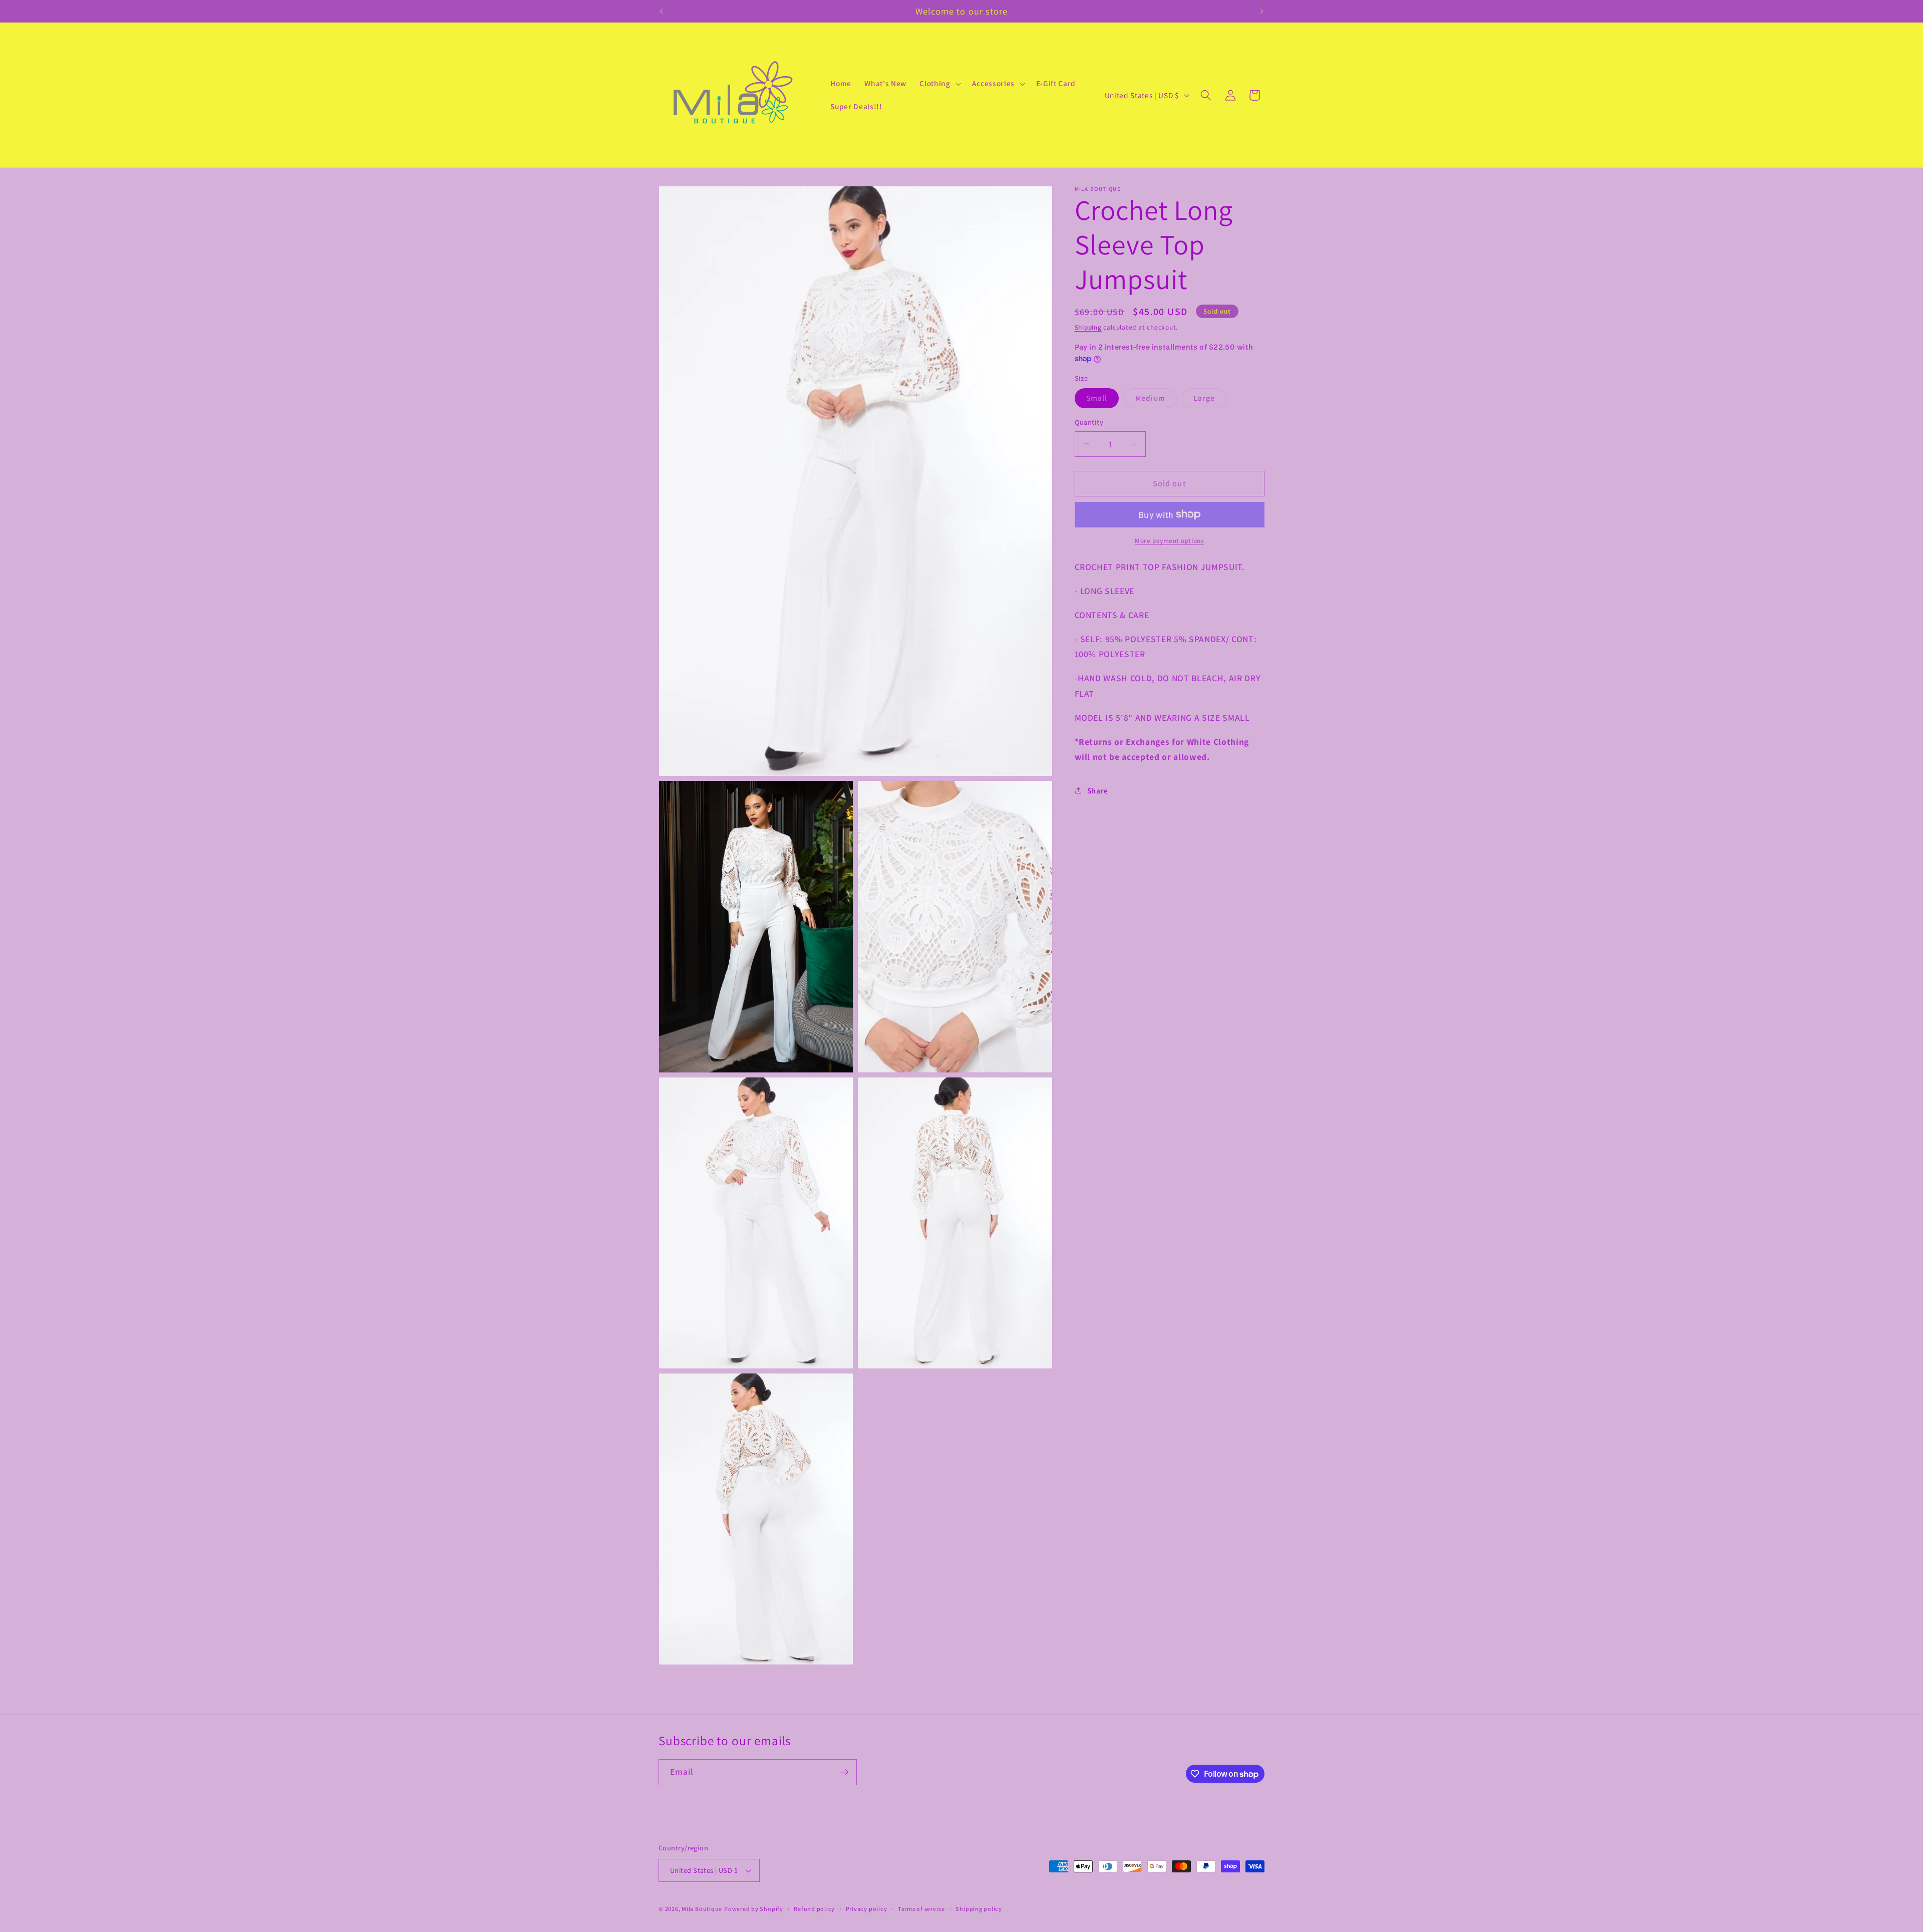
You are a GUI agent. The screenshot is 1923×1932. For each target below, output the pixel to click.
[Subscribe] (844, 1772)
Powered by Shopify (754, 1909)
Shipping (1088, 327)
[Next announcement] (1262, 11)
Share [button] (1098, 790)
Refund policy (814, 1909)
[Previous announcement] (662, 11)
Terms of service (921, 1909)
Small (1103, 400)
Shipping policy (979, 1909)
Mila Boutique (702, 1909)
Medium (1156, 400)
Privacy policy (867, 1909)
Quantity (1089, 422)
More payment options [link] (1169, 541)
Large (1210, 400)
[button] (939, 84)
